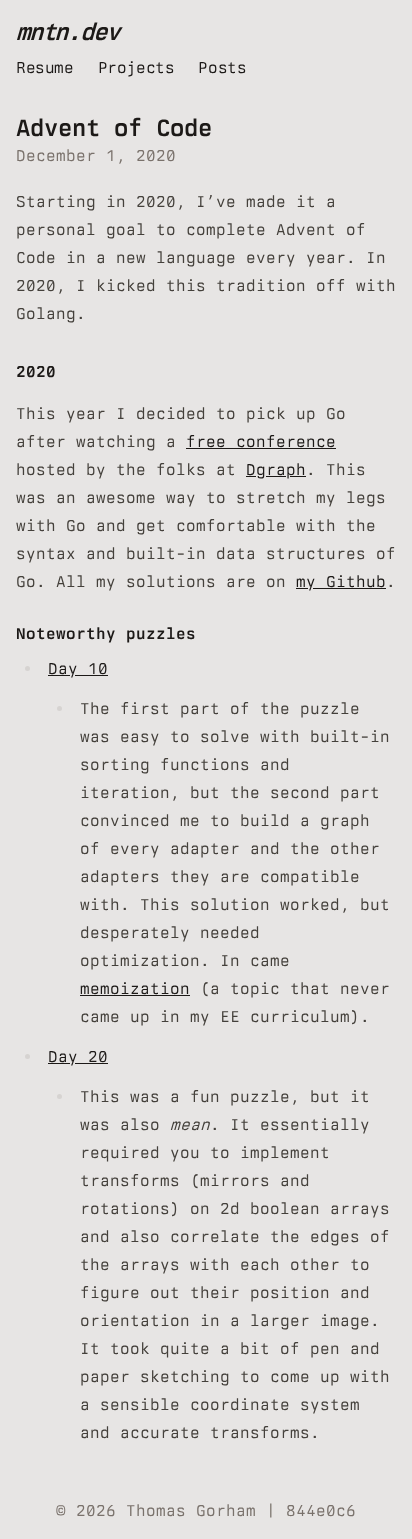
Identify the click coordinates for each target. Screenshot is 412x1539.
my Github (341, 581)
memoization (135, 988)
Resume (45, 67)
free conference (261, 441)
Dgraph (276, 469)
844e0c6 (321, 1510)
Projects (136, 67)
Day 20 (78, 1056)
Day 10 (78, 668)
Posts (222, 67)
